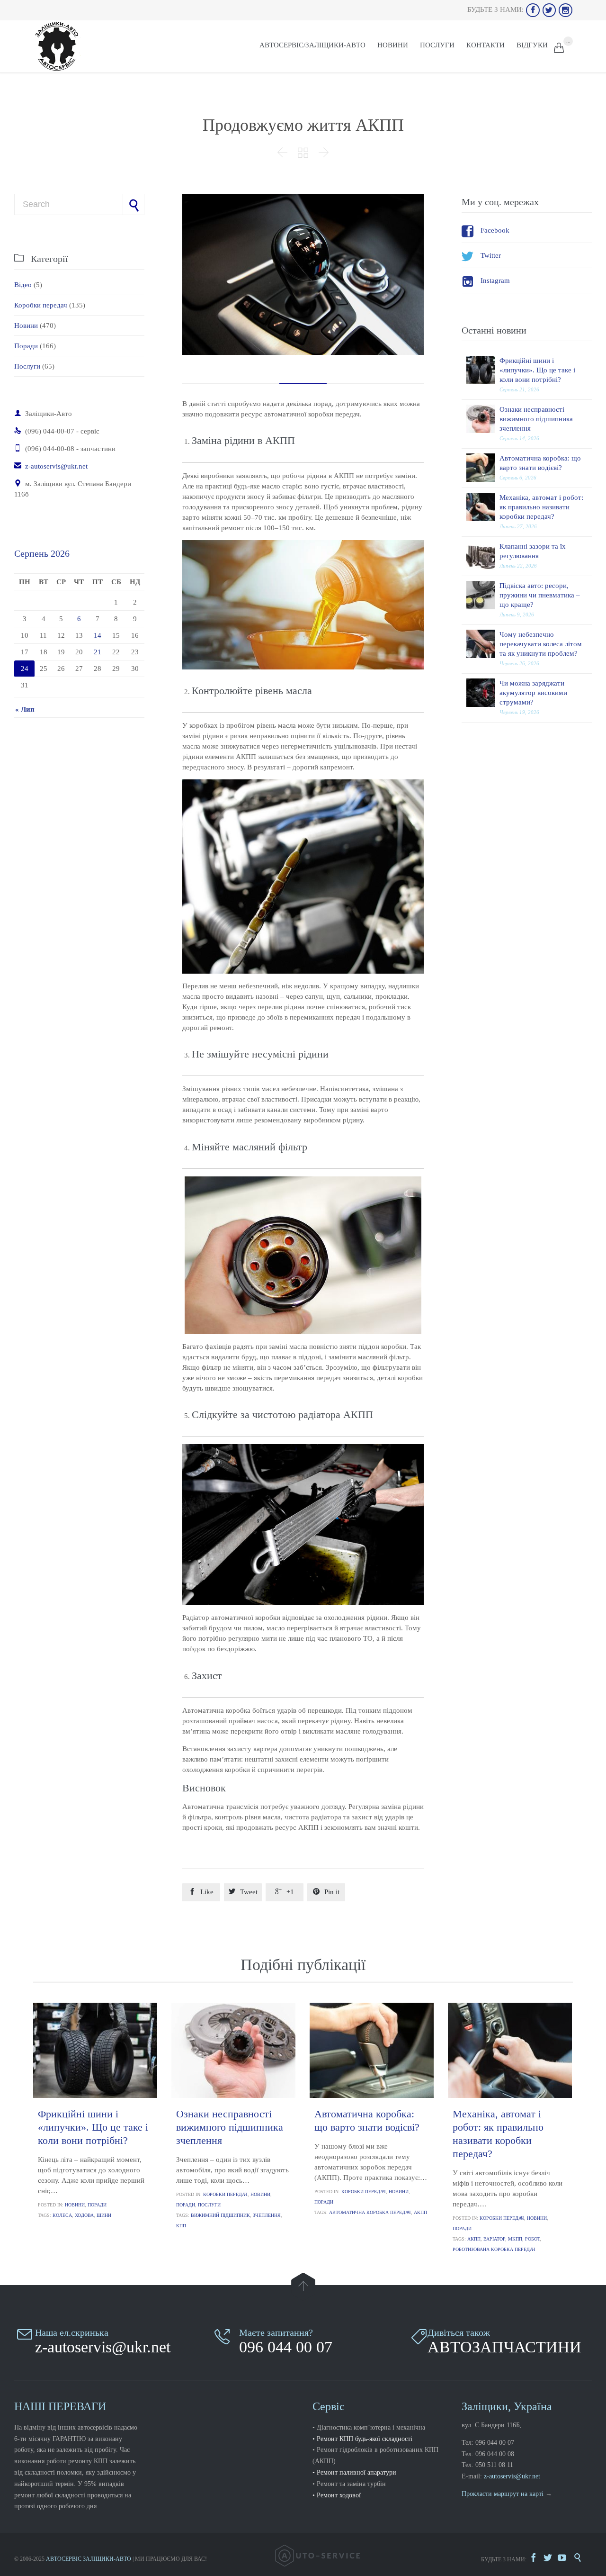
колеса (62, 2215)
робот (532, 2239)
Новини (26, 325)
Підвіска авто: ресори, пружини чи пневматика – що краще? (540, 595)
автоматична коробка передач (370, 2212)
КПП (181, 2226)
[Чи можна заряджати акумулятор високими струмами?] (483, 693)
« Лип (25, 709)
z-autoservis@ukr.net (51, 466)
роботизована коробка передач (494, 2249)
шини (104, 2215)
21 (98, 652)
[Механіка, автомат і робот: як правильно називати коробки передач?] (483, 507)
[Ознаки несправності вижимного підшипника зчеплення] (483, 419)
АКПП (420, 2212)
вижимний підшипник (220, 2215)
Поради (26, 346)
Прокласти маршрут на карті (503, 2494)
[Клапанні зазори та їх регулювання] (483, 556)
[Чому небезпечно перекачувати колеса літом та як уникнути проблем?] (483, 644)
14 (98, 635)
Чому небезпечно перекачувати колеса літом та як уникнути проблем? (541, 644)
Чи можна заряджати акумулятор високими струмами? (533, 693)
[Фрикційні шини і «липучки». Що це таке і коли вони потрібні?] (483, 370)
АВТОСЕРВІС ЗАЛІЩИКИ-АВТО (89, 2559)
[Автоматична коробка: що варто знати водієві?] (483, 468)
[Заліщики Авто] (57, 46)
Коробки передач (41, 305)
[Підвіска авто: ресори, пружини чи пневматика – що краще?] (483, 595)
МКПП (515, 2239)
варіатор (494, 2239)
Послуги (27, 366)
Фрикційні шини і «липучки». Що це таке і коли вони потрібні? (537, 370)
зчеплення (267, 2215)
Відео (23, 285)
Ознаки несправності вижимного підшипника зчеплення (536, 419)
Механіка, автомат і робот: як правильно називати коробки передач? (541, 507)
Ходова (84, 2215)
